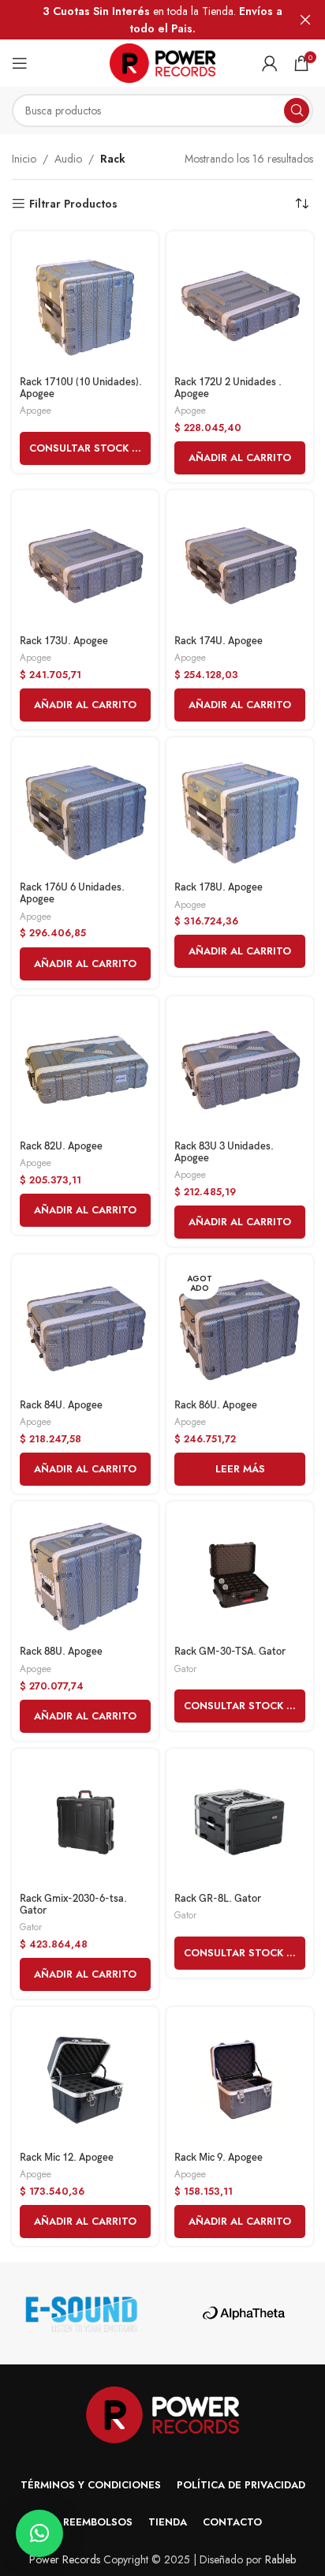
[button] (240, 458)
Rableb (280, 2559)
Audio (68, 159)
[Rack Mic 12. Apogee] (85, 2080)
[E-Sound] (81, 2313)
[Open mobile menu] (20, 63)
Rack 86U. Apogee (216, 1406)
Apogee (35, 410)
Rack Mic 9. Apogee (219, 2158)
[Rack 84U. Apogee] (85, 1328)
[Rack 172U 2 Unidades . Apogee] (240, 305)
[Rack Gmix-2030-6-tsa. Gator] (85, 1822)
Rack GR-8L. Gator (218, 1899)
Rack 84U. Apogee (61, 1406)
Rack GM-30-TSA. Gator (230, 1652)
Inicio (24, 159)
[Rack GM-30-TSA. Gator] (240, 1575)
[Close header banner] (305, 20)
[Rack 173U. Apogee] (85, 564)
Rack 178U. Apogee (219, 888)
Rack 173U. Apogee (64, 641)
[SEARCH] (297, 111)
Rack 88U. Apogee (61, 1652)
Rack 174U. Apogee (219, 641)
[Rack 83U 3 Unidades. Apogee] (240, 1070)
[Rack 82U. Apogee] (85, 1070)
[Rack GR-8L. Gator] (240, 1822)
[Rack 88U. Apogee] (85, 1575)
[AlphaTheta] (244, 2313)
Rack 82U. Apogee (61, 1147)
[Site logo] (163, 62)
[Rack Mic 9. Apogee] (240, 2080)
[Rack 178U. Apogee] (240, 811)
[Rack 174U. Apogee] (240, 564)
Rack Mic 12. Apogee (67, 2158)
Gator (185, 1669)
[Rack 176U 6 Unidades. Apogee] (85, 811)
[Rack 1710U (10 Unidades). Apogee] (85, 305)
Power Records (65, 2559)
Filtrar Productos (73, 204)
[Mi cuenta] (270, 63)
